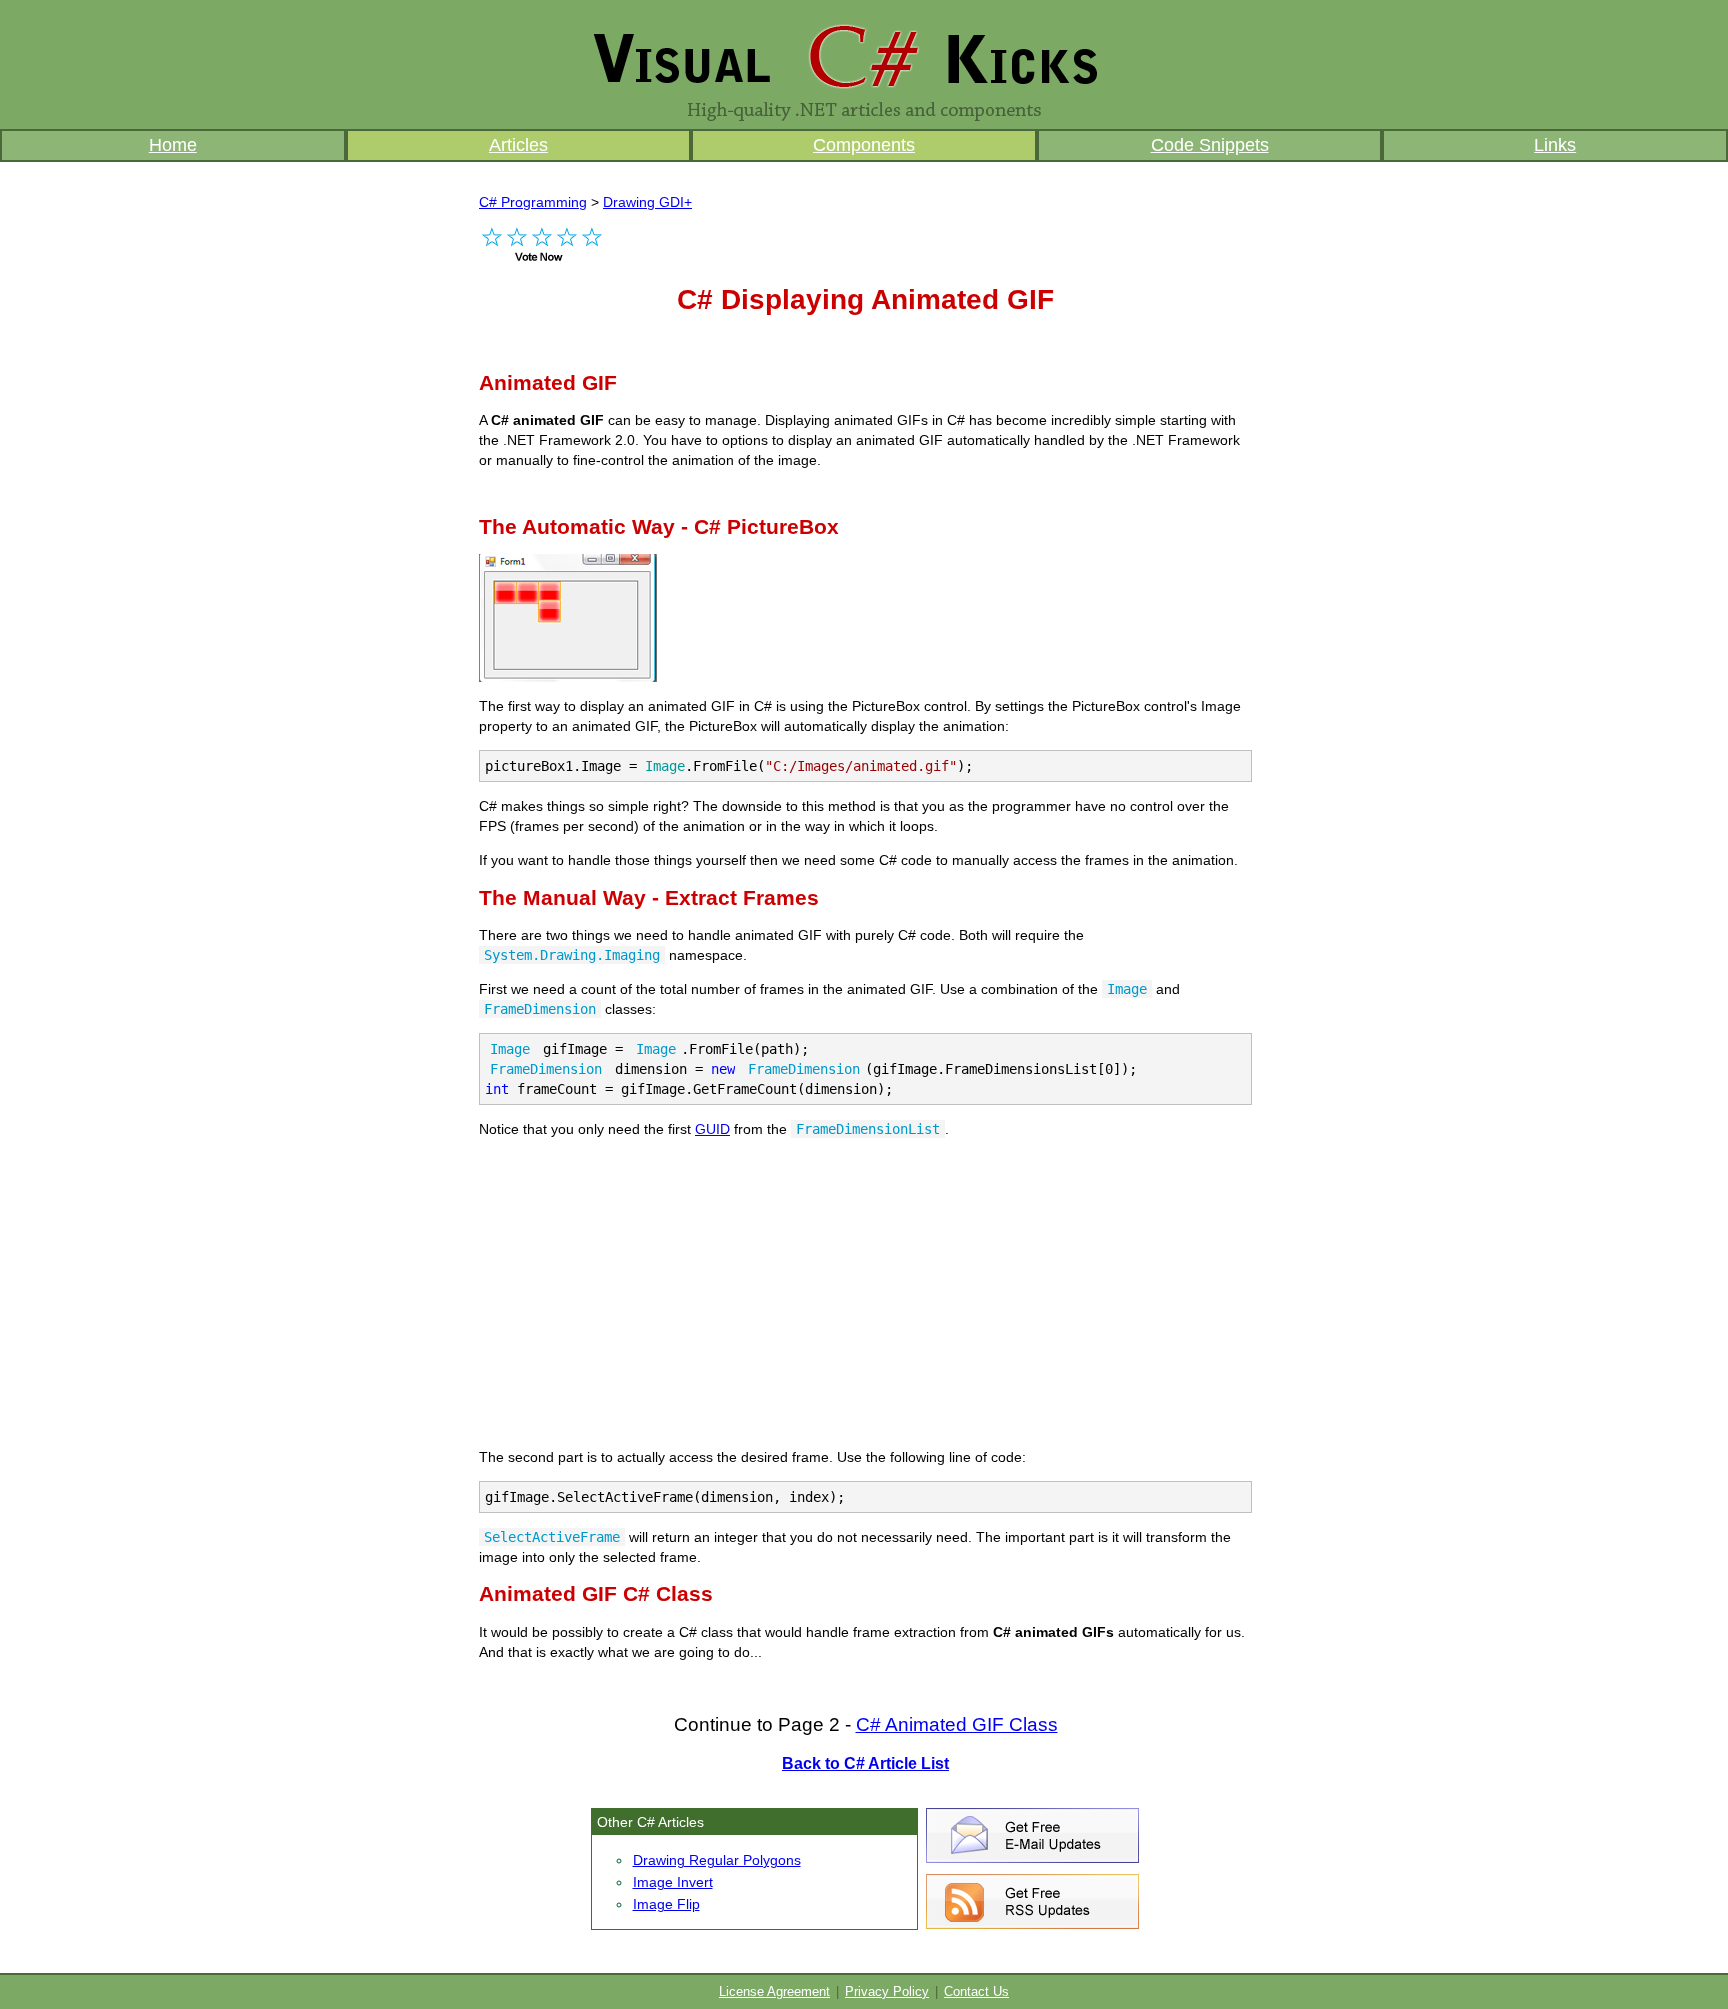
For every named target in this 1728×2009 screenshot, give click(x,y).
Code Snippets (1210, 145)
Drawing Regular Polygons (717, 1860)
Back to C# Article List (865, 1763)
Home (173, 145)
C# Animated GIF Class (957, 1724)
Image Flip (666, 1904)
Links (1555, 145)
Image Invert (673, 1882)
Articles (518, 145)
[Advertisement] (713, 491)
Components (864, 145)
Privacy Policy (887, 1992)
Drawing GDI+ (647, 202)
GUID (712, 1129)
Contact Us (976, 1992)
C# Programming (533, 202)
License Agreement (774, 1992)
